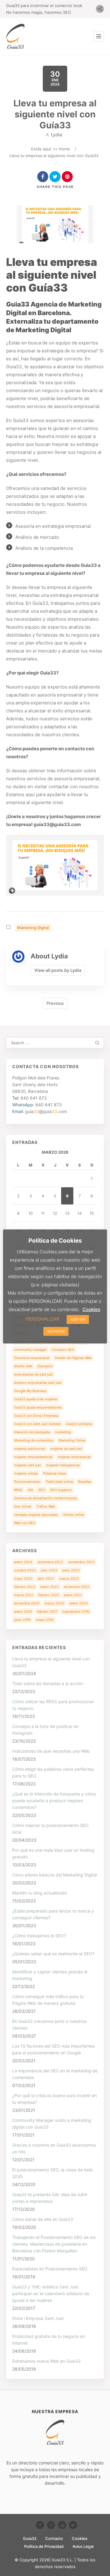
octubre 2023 (25, 1570)
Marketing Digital (33, 928)
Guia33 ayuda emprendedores (38, 1407)
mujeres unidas (26, 1473)
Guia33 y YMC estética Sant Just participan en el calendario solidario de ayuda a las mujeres (51, 2293)
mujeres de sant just (66, 1449)
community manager (30, 1350)
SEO (42, 1490)
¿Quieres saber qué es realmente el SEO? (53, 1954)
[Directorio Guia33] (15, 36)
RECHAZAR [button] (56, 1331)
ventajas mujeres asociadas (36, 1515)
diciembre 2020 (27, 1603)
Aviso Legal (83, 2546)
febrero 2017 (47, 1611)
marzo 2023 (69, 1578)
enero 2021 (73, 1595)
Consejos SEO (63, 1350)
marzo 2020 (54, 1603)
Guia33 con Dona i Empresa (36, 1416)
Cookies (80, 2538)
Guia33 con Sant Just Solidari (37, 1424)
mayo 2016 (45, 1620)
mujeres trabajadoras (63, 1465)
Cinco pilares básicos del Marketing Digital (55, 1875)
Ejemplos (45, 1366)
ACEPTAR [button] (78, 1319)
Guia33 (30, 2538)
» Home (63, 149)
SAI (30, 1490)
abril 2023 (46, 1578)
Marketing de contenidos (34, 1440)
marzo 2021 (24, 1595)
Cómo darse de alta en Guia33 (43, 2219)
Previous (55, 1003)
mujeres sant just (28, 1465)
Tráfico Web (46, 1506)
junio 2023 (71, 1570)
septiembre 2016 (76, 1611)
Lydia (57, 135)
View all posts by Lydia (58, 970)
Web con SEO (25, 1523)
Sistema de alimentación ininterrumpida (45, 1498)
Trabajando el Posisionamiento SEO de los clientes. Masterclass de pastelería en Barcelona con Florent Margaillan (54, 2244)
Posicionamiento (27, 1482)
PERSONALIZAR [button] (42, 1319)
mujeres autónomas (30, 1449)
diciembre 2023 (50, 1562)
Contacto (54, 2538)
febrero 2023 (25, 1587)
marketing (63, 1432)
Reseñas (85, 1482)
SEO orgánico (61, 1490)
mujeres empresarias (74, 1457)
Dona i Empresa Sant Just (38, 2318)
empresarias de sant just (33, 1374)
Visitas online (73, 1515)
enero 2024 (23, 1562)
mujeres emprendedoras (33, 1457)
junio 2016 (22, 1620)
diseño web (23, 1366)
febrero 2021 (48, 1595)
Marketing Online (72, 1440)
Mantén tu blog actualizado (40, 1893)
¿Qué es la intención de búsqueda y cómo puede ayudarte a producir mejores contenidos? (54, 1801)
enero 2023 (50, 1587)
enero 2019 (23, 1611)
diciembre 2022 (77, 1587)
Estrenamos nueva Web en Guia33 (46, 2361)
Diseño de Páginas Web (73, 1358)
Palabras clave (55, 1473)
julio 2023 (49, 1570)
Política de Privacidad (44, 2546)
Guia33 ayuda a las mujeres (36, 1399)
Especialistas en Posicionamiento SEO (50, 2269)
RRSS (18, 1490)
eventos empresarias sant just (38, 1383)
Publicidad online (59, 1482)
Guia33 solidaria (79, 1424)
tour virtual (23, 1506)
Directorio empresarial (32, 1358)
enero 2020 (79, 1603)
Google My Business (30, 1391)
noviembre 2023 (81, 1562)
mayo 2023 (23, 1578)
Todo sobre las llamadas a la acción (48, 1683)
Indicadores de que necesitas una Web (51, 1751)
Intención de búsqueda (32, 1432)
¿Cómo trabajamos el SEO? (39, 1936)
